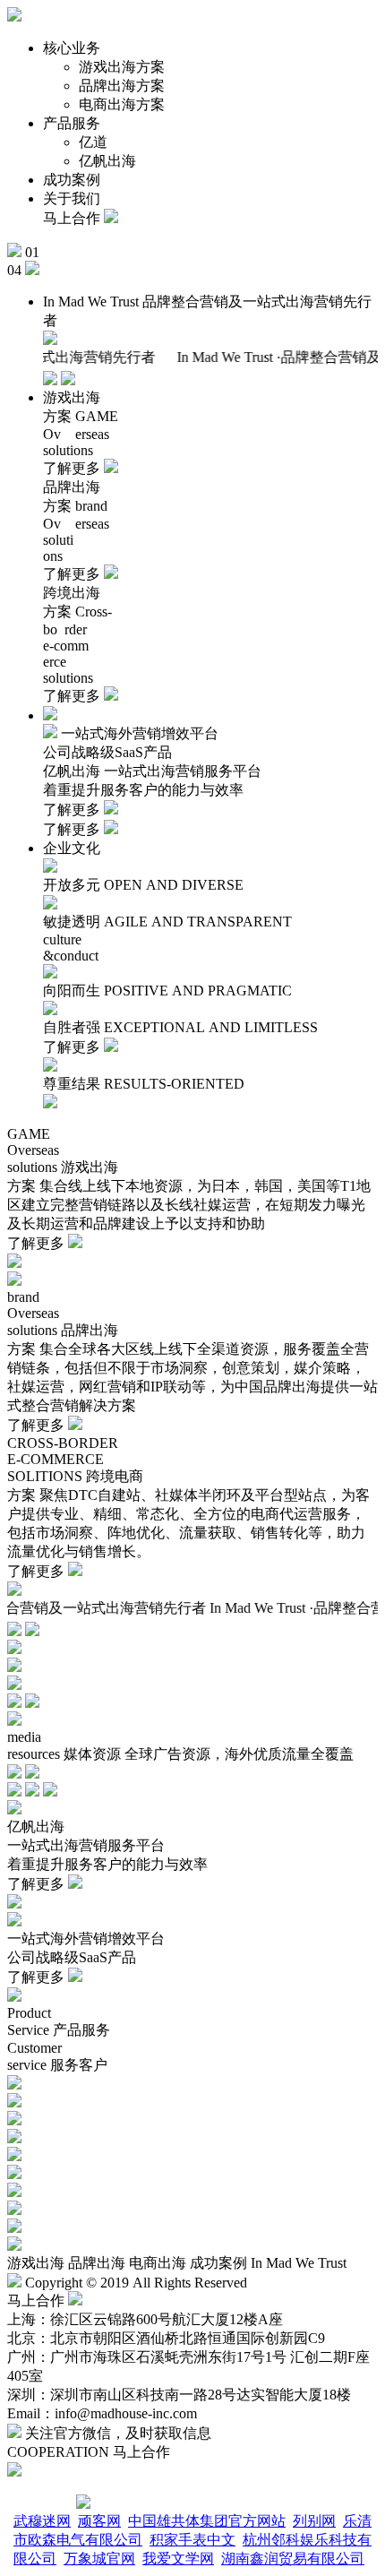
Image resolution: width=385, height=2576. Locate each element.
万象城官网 (99, 2559)
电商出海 (158, 2263)
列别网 (314, 2521)
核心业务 (72, 48)
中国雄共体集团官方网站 (207, 2521)
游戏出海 (36, 2263)
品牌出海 (97, 2263)
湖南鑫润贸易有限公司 (293, 2559)
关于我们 (72, 198)
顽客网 (99, 2521)
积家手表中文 (192, 2540)
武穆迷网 (42, 2521)
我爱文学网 (178, 2559)
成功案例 (72, 180)
